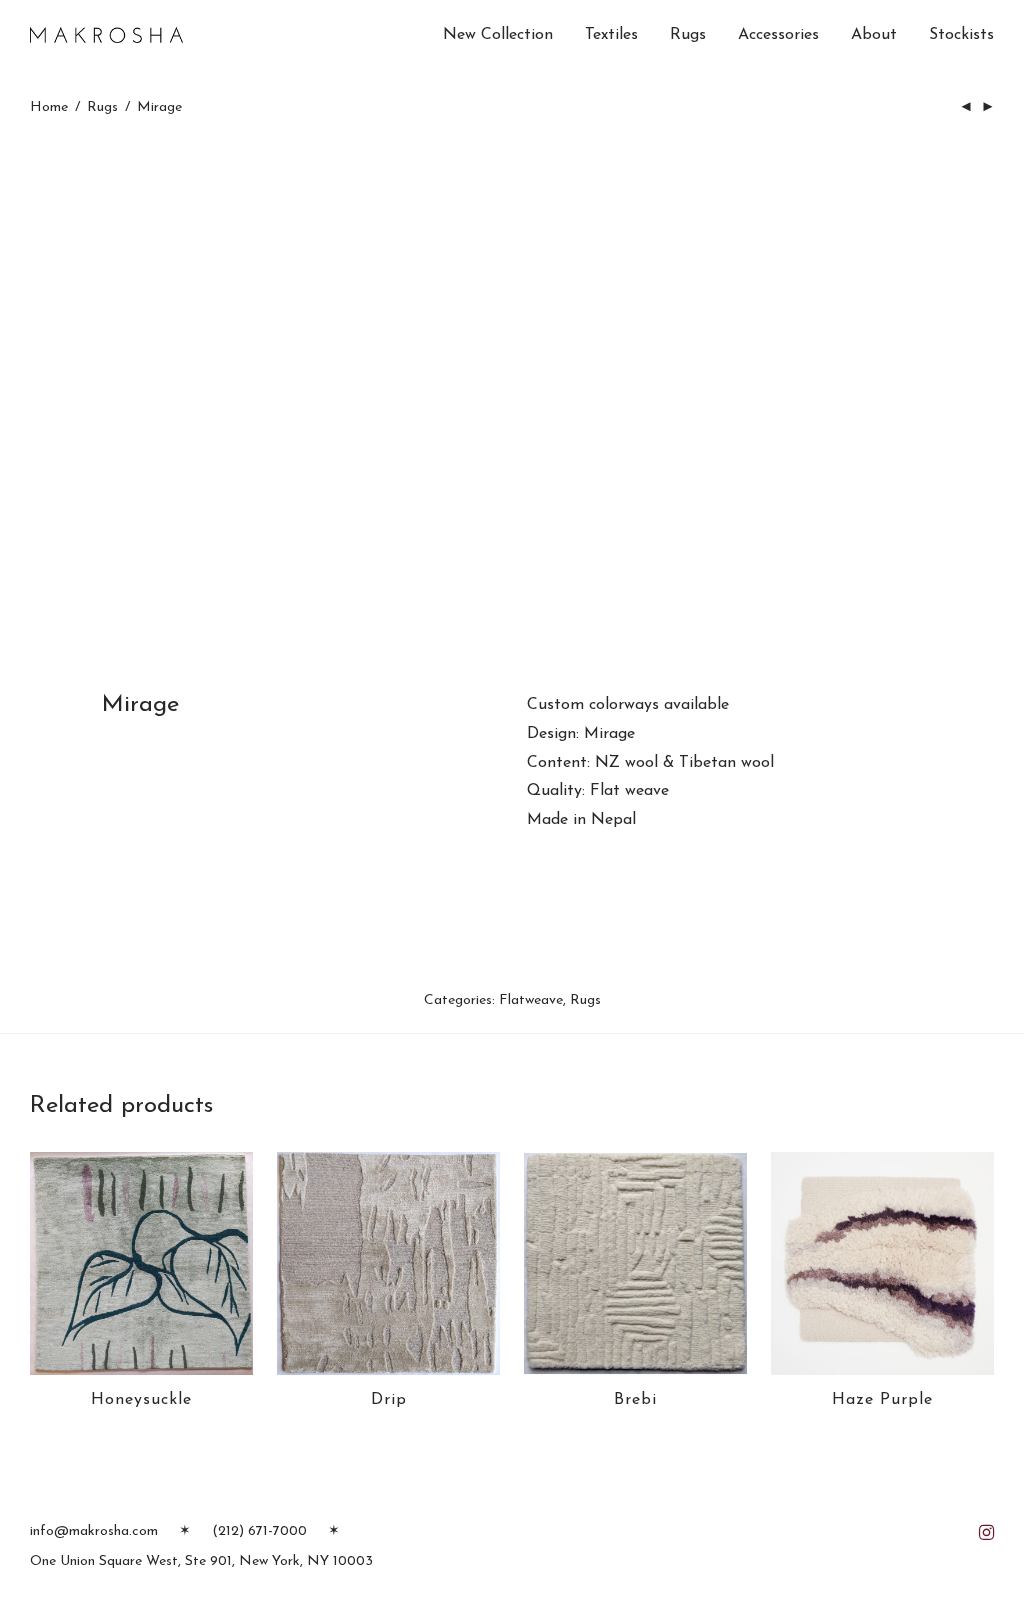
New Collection (498, 35)
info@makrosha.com (94, 1531)
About (874, 35)
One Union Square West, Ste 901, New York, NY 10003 (201, 1561)
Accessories (778, 35)
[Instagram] (986, 1530)
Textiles (611, 35)
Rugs (688, 35)
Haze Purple (882, 1400)
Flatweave (531, 1000)
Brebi (635, 1400)
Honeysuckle (141, 1400)
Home (49, 107)
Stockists (961, 35)
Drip (389, 1400)
